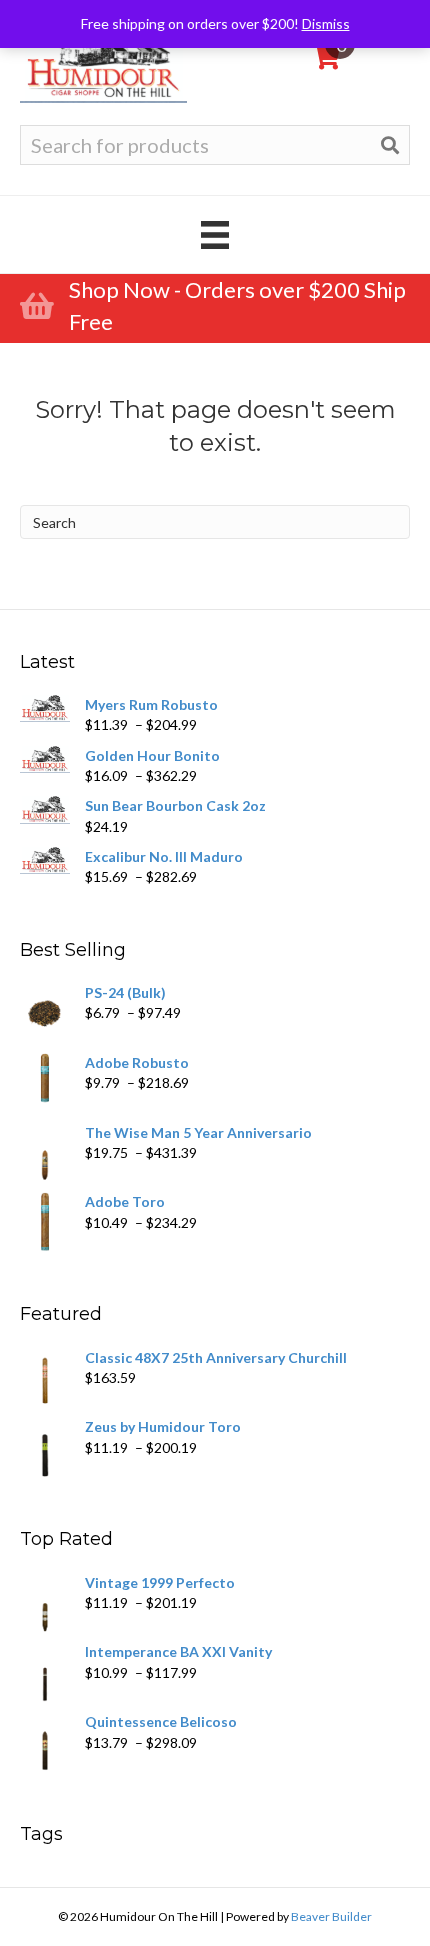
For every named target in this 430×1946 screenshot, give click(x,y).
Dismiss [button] (326, 23)
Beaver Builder (331, 1916)
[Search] (390, 145)
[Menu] (215, 234)
